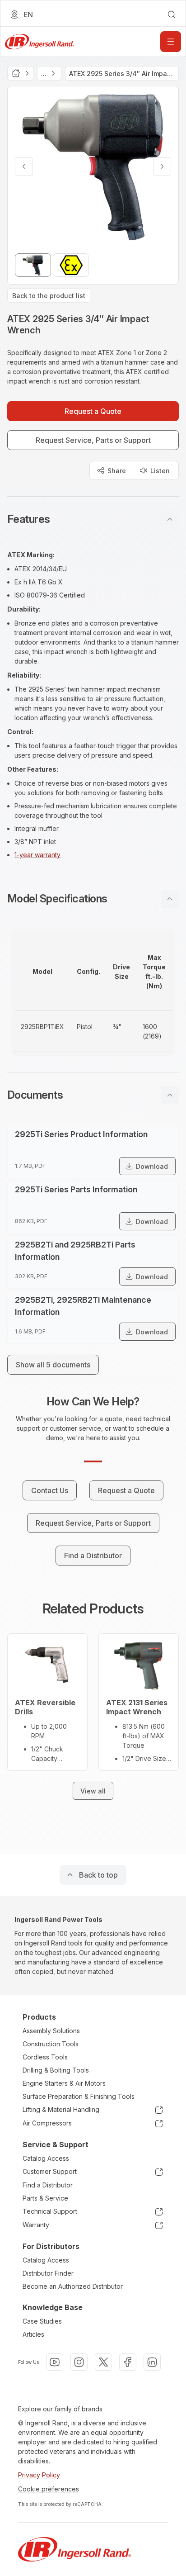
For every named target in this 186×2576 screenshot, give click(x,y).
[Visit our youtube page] (55, 2362)
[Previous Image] (24, 166)
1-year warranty (37, 855)
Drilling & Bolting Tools (56, 2070)
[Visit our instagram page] (79, 2362)
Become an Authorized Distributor (73, 2286)
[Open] (171, 42)
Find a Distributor (48, 2185)
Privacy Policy (39, 2475)
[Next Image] (162, 166)
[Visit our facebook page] (128, 2362)
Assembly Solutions (51, 2031)
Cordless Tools (45, 2057)
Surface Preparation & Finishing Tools (79, 2096)
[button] (93, 519)
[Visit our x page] (103, 2362)
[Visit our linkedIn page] (152, 2362)
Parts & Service (45, 2198)
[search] (172, 14)
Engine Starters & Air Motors (64, 2083)
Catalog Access (46, 2158)
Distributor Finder (48, 2273)
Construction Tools (51, 2044)
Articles (33, 2334)
